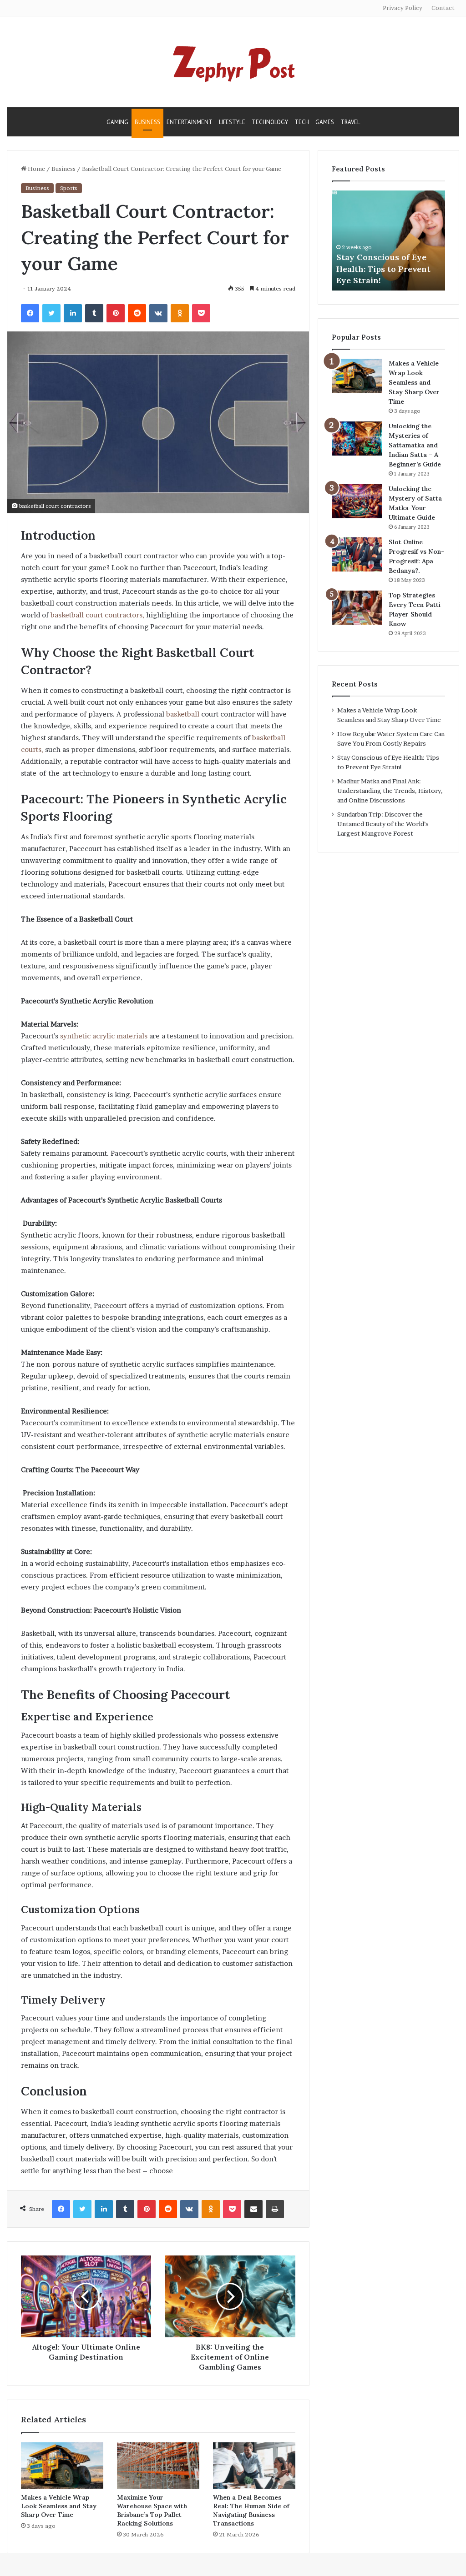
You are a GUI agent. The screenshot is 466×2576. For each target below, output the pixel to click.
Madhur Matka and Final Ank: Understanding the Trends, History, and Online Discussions (390, 791)
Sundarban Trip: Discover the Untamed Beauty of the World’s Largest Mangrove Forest (383, 824)
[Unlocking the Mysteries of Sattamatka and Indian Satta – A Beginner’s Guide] (357, 439)
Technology (270, 122)
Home (36, 169)
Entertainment (190, 122)
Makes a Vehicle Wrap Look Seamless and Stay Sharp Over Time (59, 2506)
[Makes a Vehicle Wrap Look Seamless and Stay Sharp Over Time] (62, 2466)
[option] (389, 241)
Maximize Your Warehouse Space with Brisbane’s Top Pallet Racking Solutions (152, 2510)
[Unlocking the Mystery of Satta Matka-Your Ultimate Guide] (357, 501)
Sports (69, 188)
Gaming (117, 122)
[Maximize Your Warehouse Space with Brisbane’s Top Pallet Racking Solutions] (158, 2466)
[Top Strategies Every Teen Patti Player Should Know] (357, 608)
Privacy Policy (403, 8)
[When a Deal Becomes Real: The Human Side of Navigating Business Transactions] (254, 2466)
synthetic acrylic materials (104, 1036)
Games (325, 122)
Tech (302, 122)
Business (147, 122)
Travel (350, 122)
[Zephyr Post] (233, 62)
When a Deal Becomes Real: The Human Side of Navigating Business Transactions (251, 2510)
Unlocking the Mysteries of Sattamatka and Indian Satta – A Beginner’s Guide (415, 445)
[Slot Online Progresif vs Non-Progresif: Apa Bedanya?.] (357, 554)
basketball (184, 714)
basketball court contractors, (97, 615)
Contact (443, 8)
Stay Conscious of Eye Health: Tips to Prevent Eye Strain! (383, 268)
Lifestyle (232, 122)
